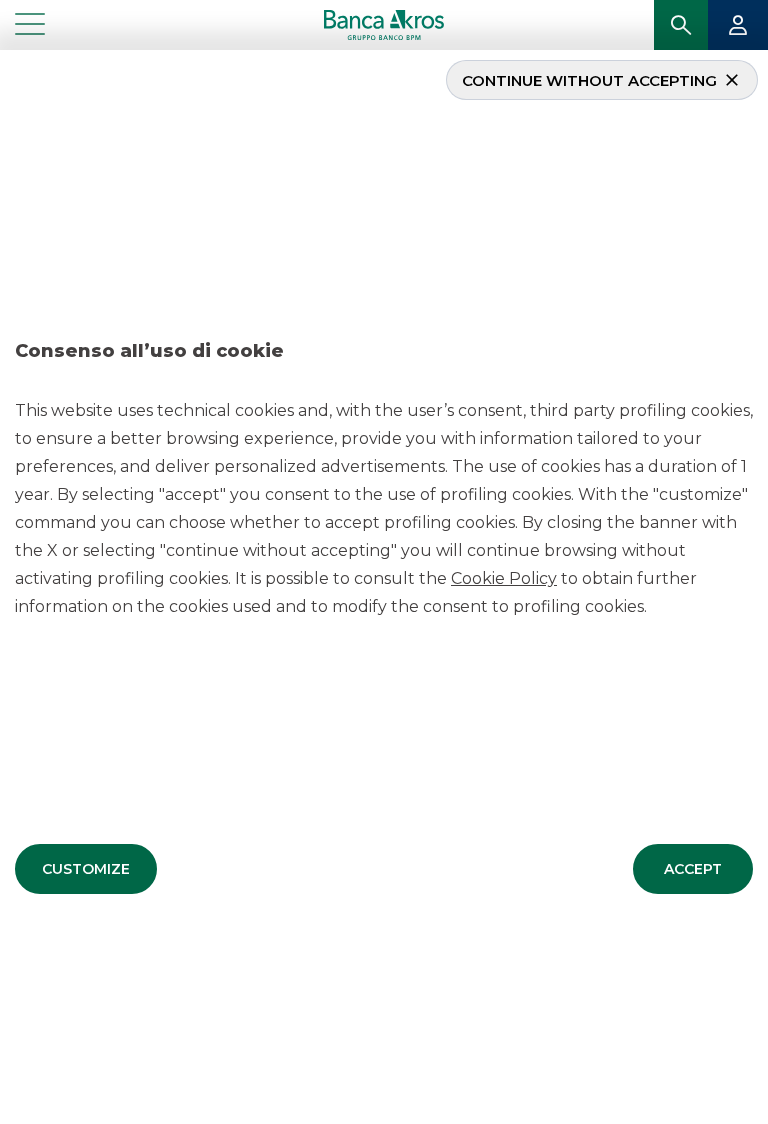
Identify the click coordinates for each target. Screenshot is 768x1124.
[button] (86, 869)
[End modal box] (8, 53)
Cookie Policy (504, 578)
